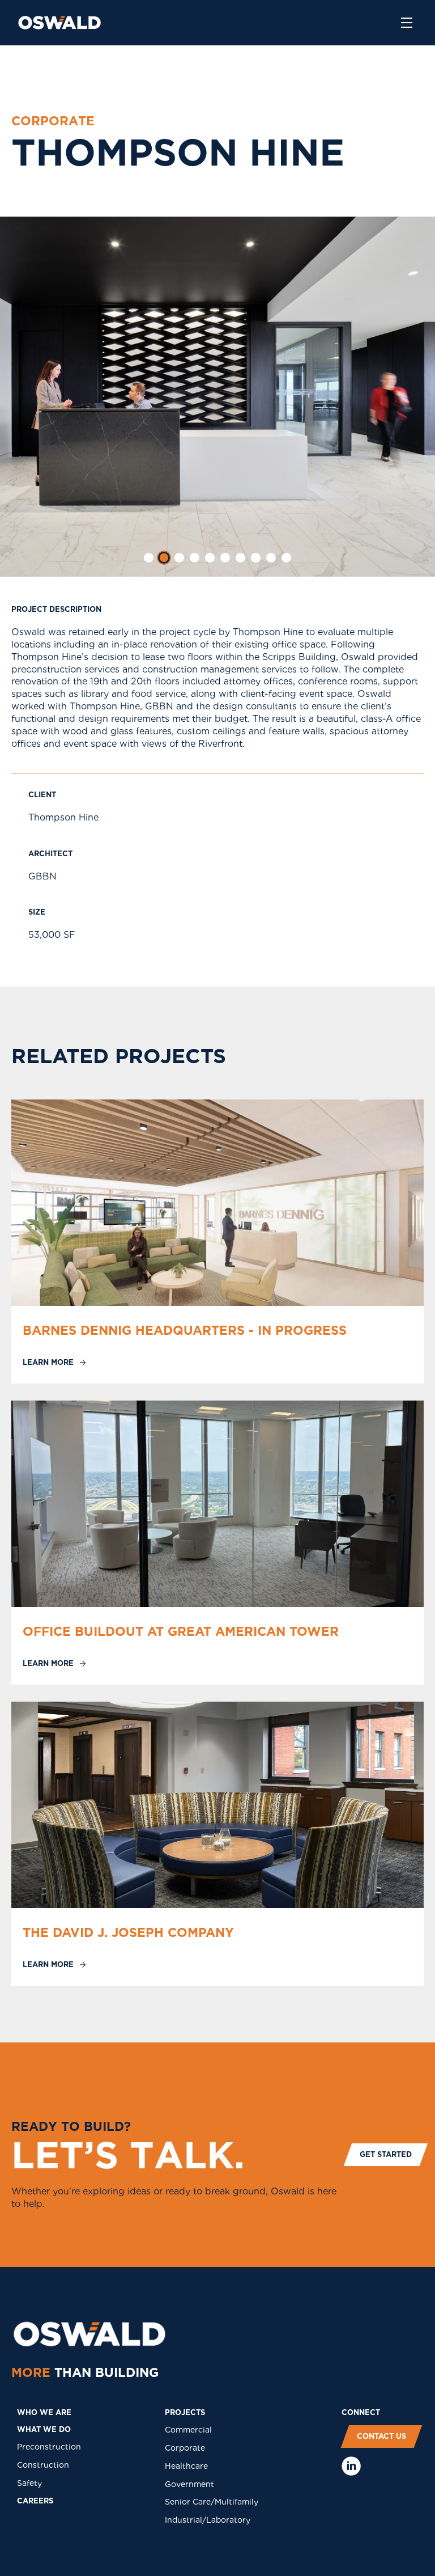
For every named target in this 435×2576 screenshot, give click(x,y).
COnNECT (361, 2412)
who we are (44, 2412)
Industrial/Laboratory (208, 2520)
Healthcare (186, 2466)
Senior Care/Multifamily (212, 2502)
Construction (43, 2465)
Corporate (185, 2448)
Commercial (188, 2430)
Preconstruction (49, 2447)
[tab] (149, 558)
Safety (29, 2483)
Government (189, 2484)
